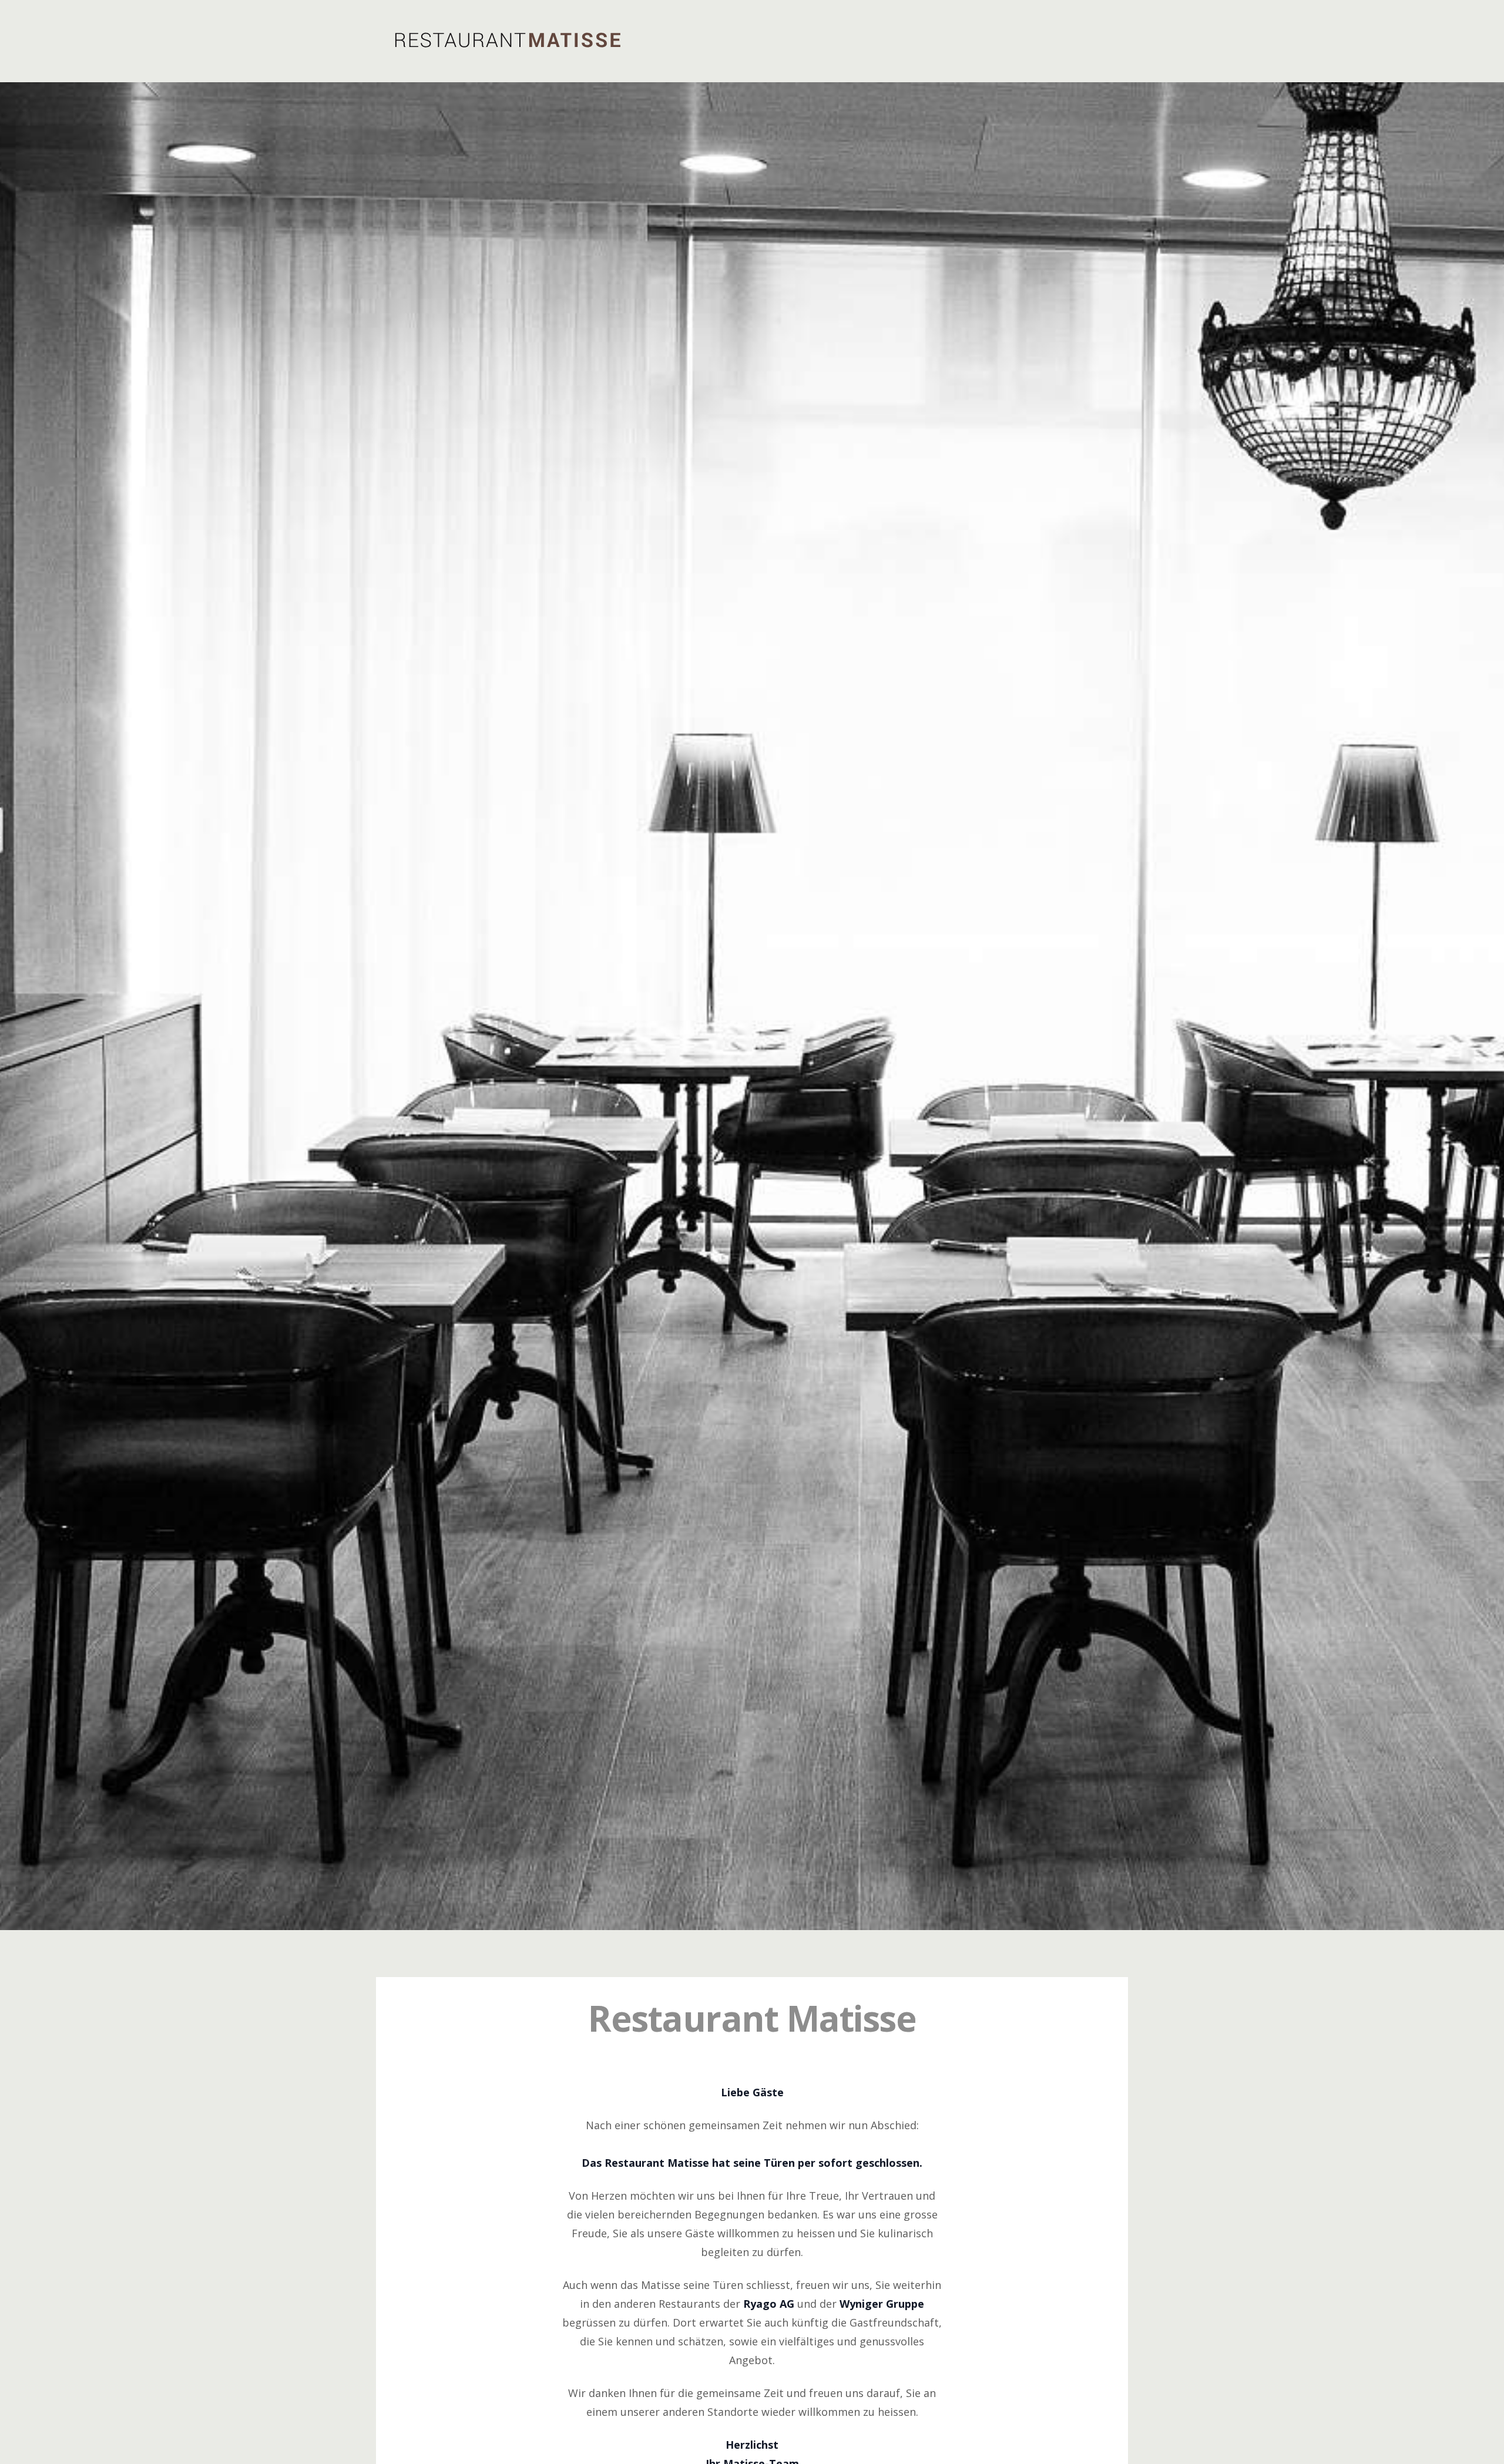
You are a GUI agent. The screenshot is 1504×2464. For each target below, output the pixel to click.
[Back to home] (508, 40)
